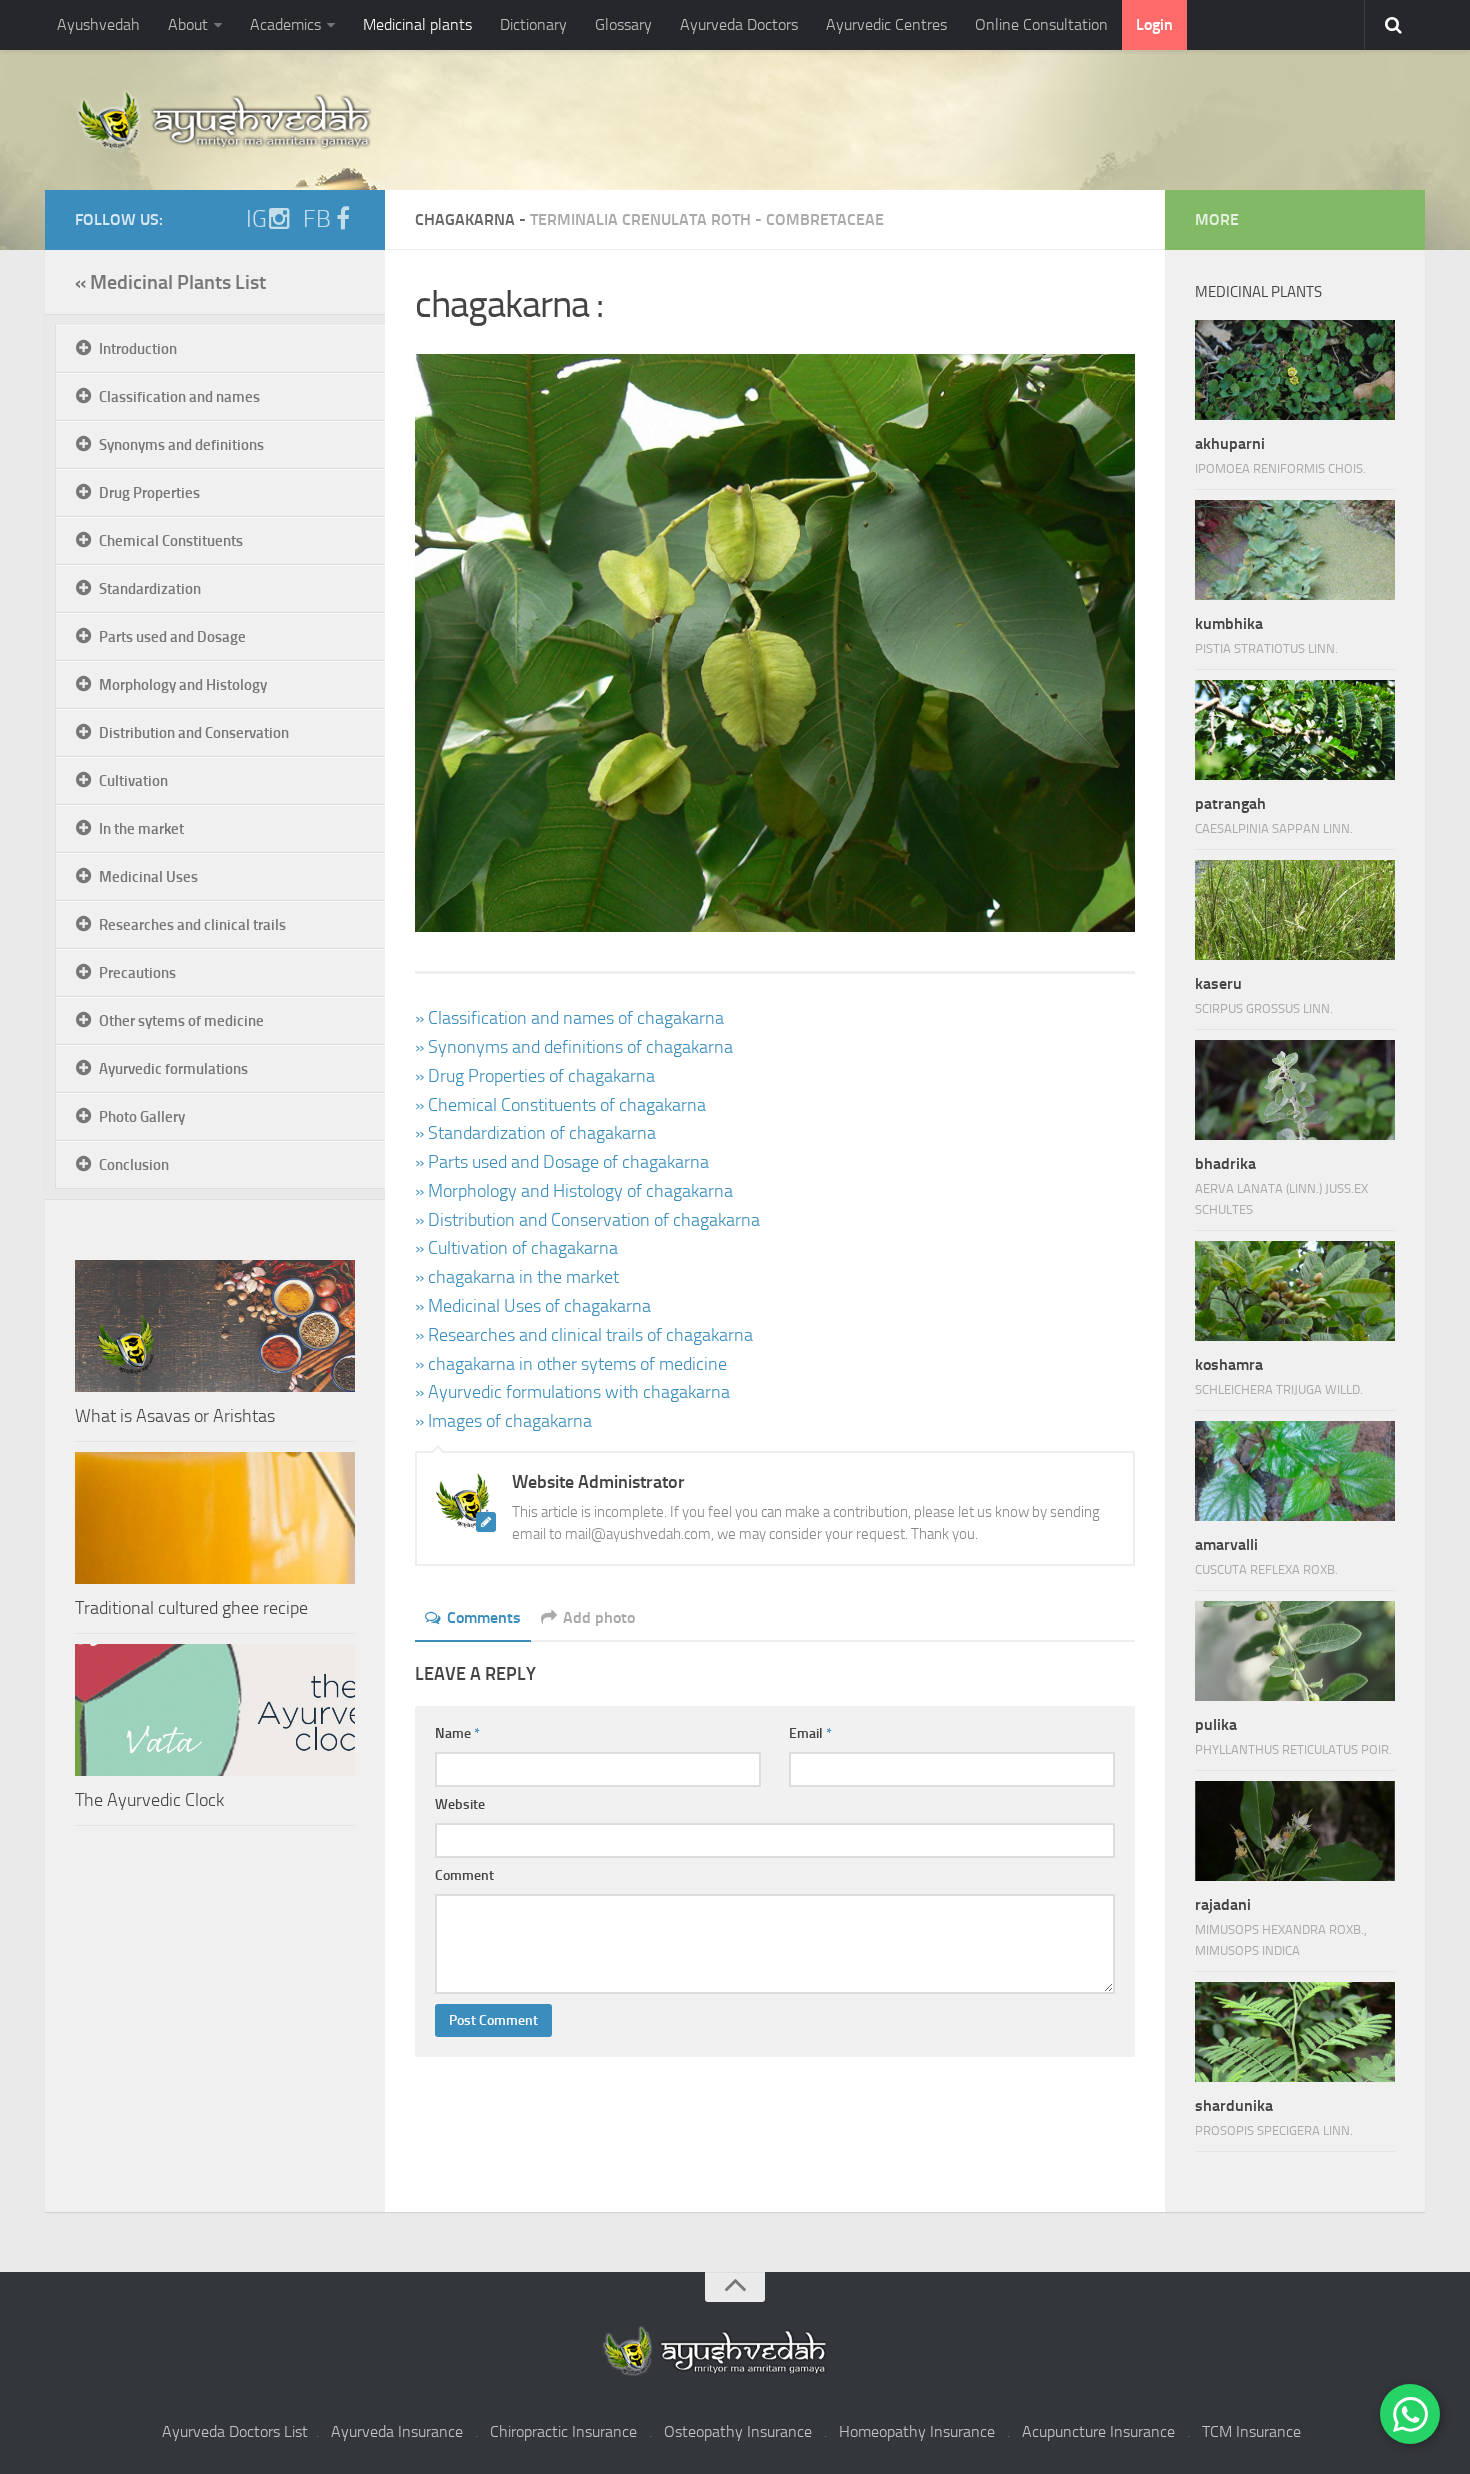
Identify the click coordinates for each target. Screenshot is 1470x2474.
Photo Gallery (142, 1117)
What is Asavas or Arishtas (175, 1416)
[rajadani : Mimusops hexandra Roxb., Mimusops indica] (1295, 1831)
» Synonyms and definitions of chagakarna (574, 1047)
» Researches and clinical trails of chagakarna (584, 1335)
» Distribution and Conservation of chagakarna (587, 1220)
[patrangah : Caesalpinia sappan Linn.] (1295, 730)
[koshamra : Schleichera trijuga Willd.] (1295, 1291)
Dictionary (533, 24)
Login (1154, 24)
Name (457, 1733)
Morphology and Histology (183, 685)
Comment (464, 1875)
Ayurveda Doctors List (235, 2431)
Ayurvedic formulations (173, 1069)
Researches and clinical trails (192, 925)
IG (256, 219)
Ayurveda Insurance (397, 2431)
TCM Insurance (1251, 2431)
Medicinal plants (417, 24)
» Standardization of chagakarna (535, 1133)
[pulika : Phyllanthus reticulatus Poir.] (1295, 1651)
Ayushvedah (98, 24)
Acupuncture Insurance (1098, 2431)
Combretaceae (825, 219)
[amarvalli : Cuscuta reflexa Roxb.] (1295, 1471)
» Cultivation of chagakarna (516, 1248)
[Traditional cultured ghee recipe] (215, 1518)
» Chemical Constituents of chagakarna (560, 1105)
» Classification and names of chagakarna (569, 1018)
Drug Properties (149, 493)
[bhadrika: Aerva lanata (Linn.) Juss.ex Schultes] (1295, 1090)
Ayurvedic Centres (886, 24)
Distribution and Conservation (194, 733)
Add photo (599, 1617)
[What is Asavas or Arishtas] (215, 1326)
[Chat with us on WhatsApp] (1410, 2414)
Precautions (137, 973)
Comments (484, 1617)
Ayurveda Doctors (739, 24)
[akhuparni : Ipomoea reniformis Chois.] (1295, 370)
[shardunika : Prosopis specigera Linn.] (1295, 2032)
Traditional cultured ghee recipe (191, 1608)
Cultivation (133, 781)
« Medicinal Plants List (170, 282)
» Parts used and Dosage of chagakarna (562, 1162)
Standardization (150, 589)
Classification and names (179, 397)
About (188, 24)
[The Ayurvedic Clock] (215, 1710)
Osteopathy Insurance (738, 2431)
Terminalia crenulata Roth (640, 219)
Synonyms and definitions (181, 445)
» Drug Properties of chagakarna (535, 1076)
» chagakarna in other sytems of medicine (571, 1364)
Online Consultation (1041, 24)
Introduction (138, 349)
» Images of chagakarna (503, 1421)
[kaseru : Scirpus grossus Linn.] (1295, 910)
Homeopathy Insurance (917, 2431)
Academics (285, 24)
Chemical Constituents (171, 541)
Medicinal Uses (148, 877)
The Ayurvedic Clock (149, 1800)
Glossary (623, 24)
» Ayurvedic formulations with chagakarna (572, 1392)
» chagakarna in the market (517, 1277)
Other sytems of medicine (181, 1021)
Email (810, 1733)
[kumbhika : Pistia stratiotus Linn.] (1295, 550)
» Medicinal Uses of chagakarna (533, 1306)
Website (460, 1804)
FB (317, 219)
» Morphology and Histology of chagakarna (574, 1191)
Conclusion (134, 1165)
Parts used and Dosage (172, 637)
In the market (141, 829)
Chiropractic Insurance (563, 2431)
